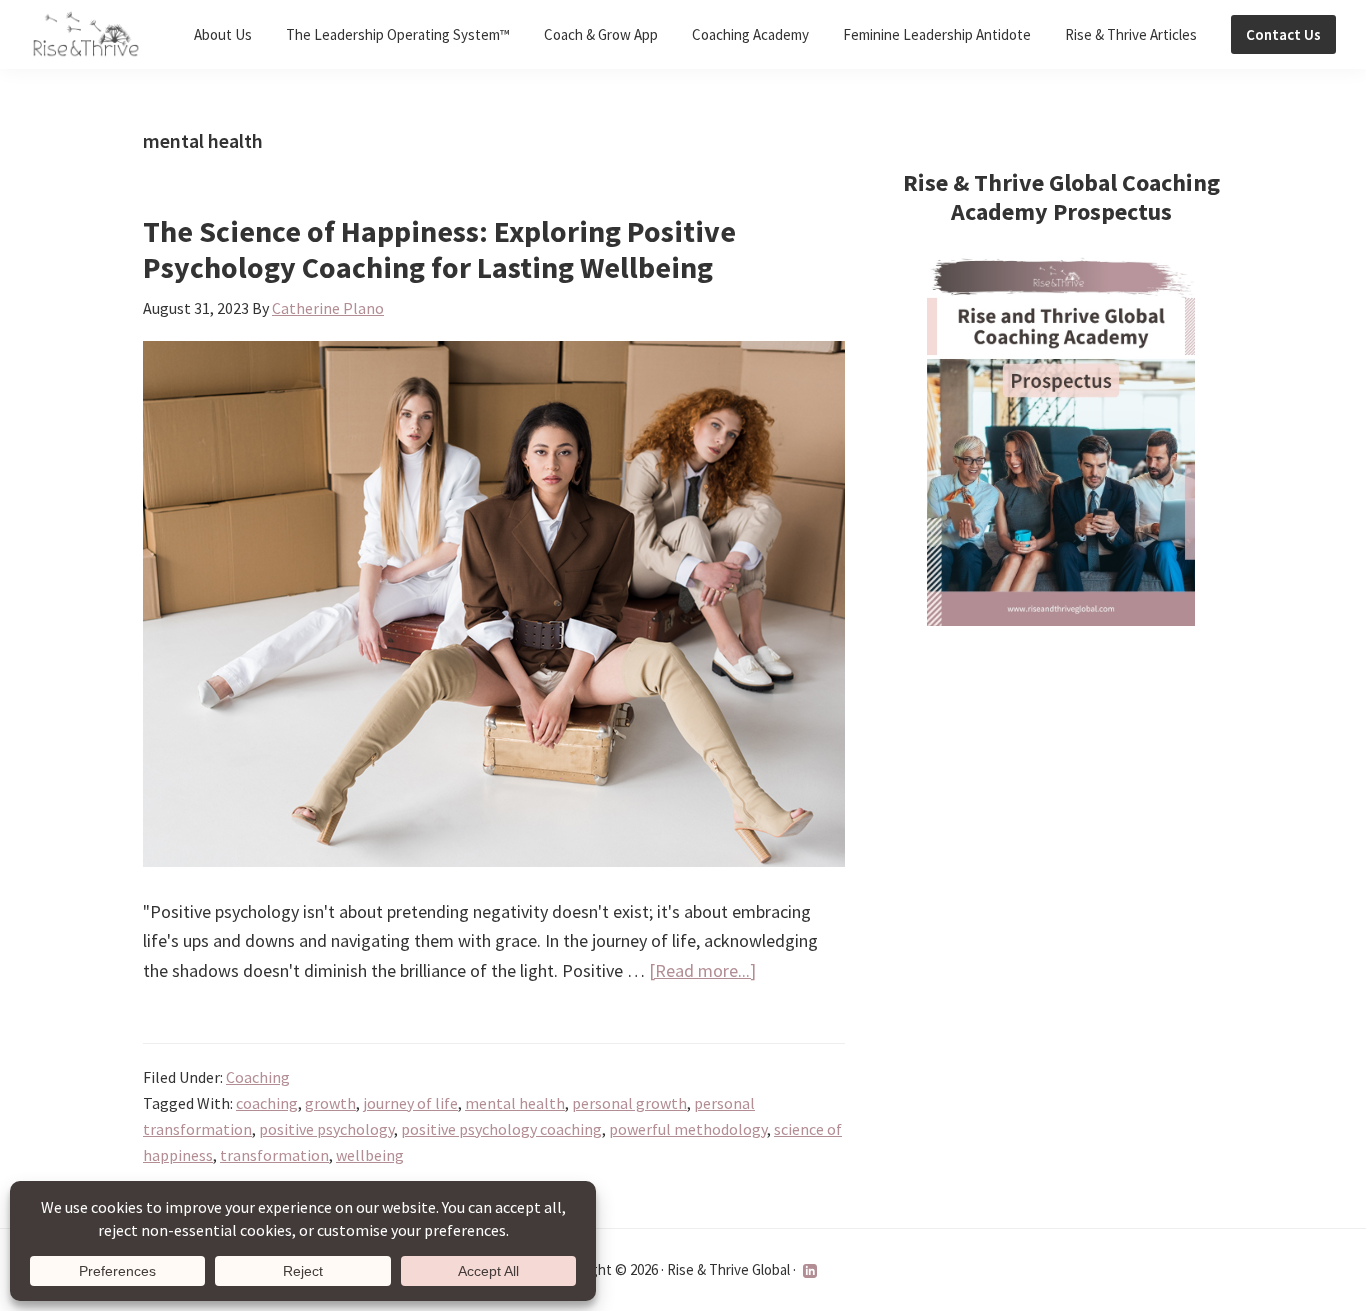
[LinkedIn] (810, 1271)
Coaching (258, 1077)
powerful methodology (688, 1129)
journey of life (410, 1103)
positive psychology (326, 1129)
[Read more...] (702, 971)
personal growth (629, 1103)
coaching (267, 1103)
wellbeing (370, 1155)
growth (330, 1103)
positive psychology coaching (501, 1129)
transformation (274, 1155)
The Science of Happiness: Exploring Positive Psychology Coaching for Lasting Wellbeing (439, 249)
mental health (515, 1103)
